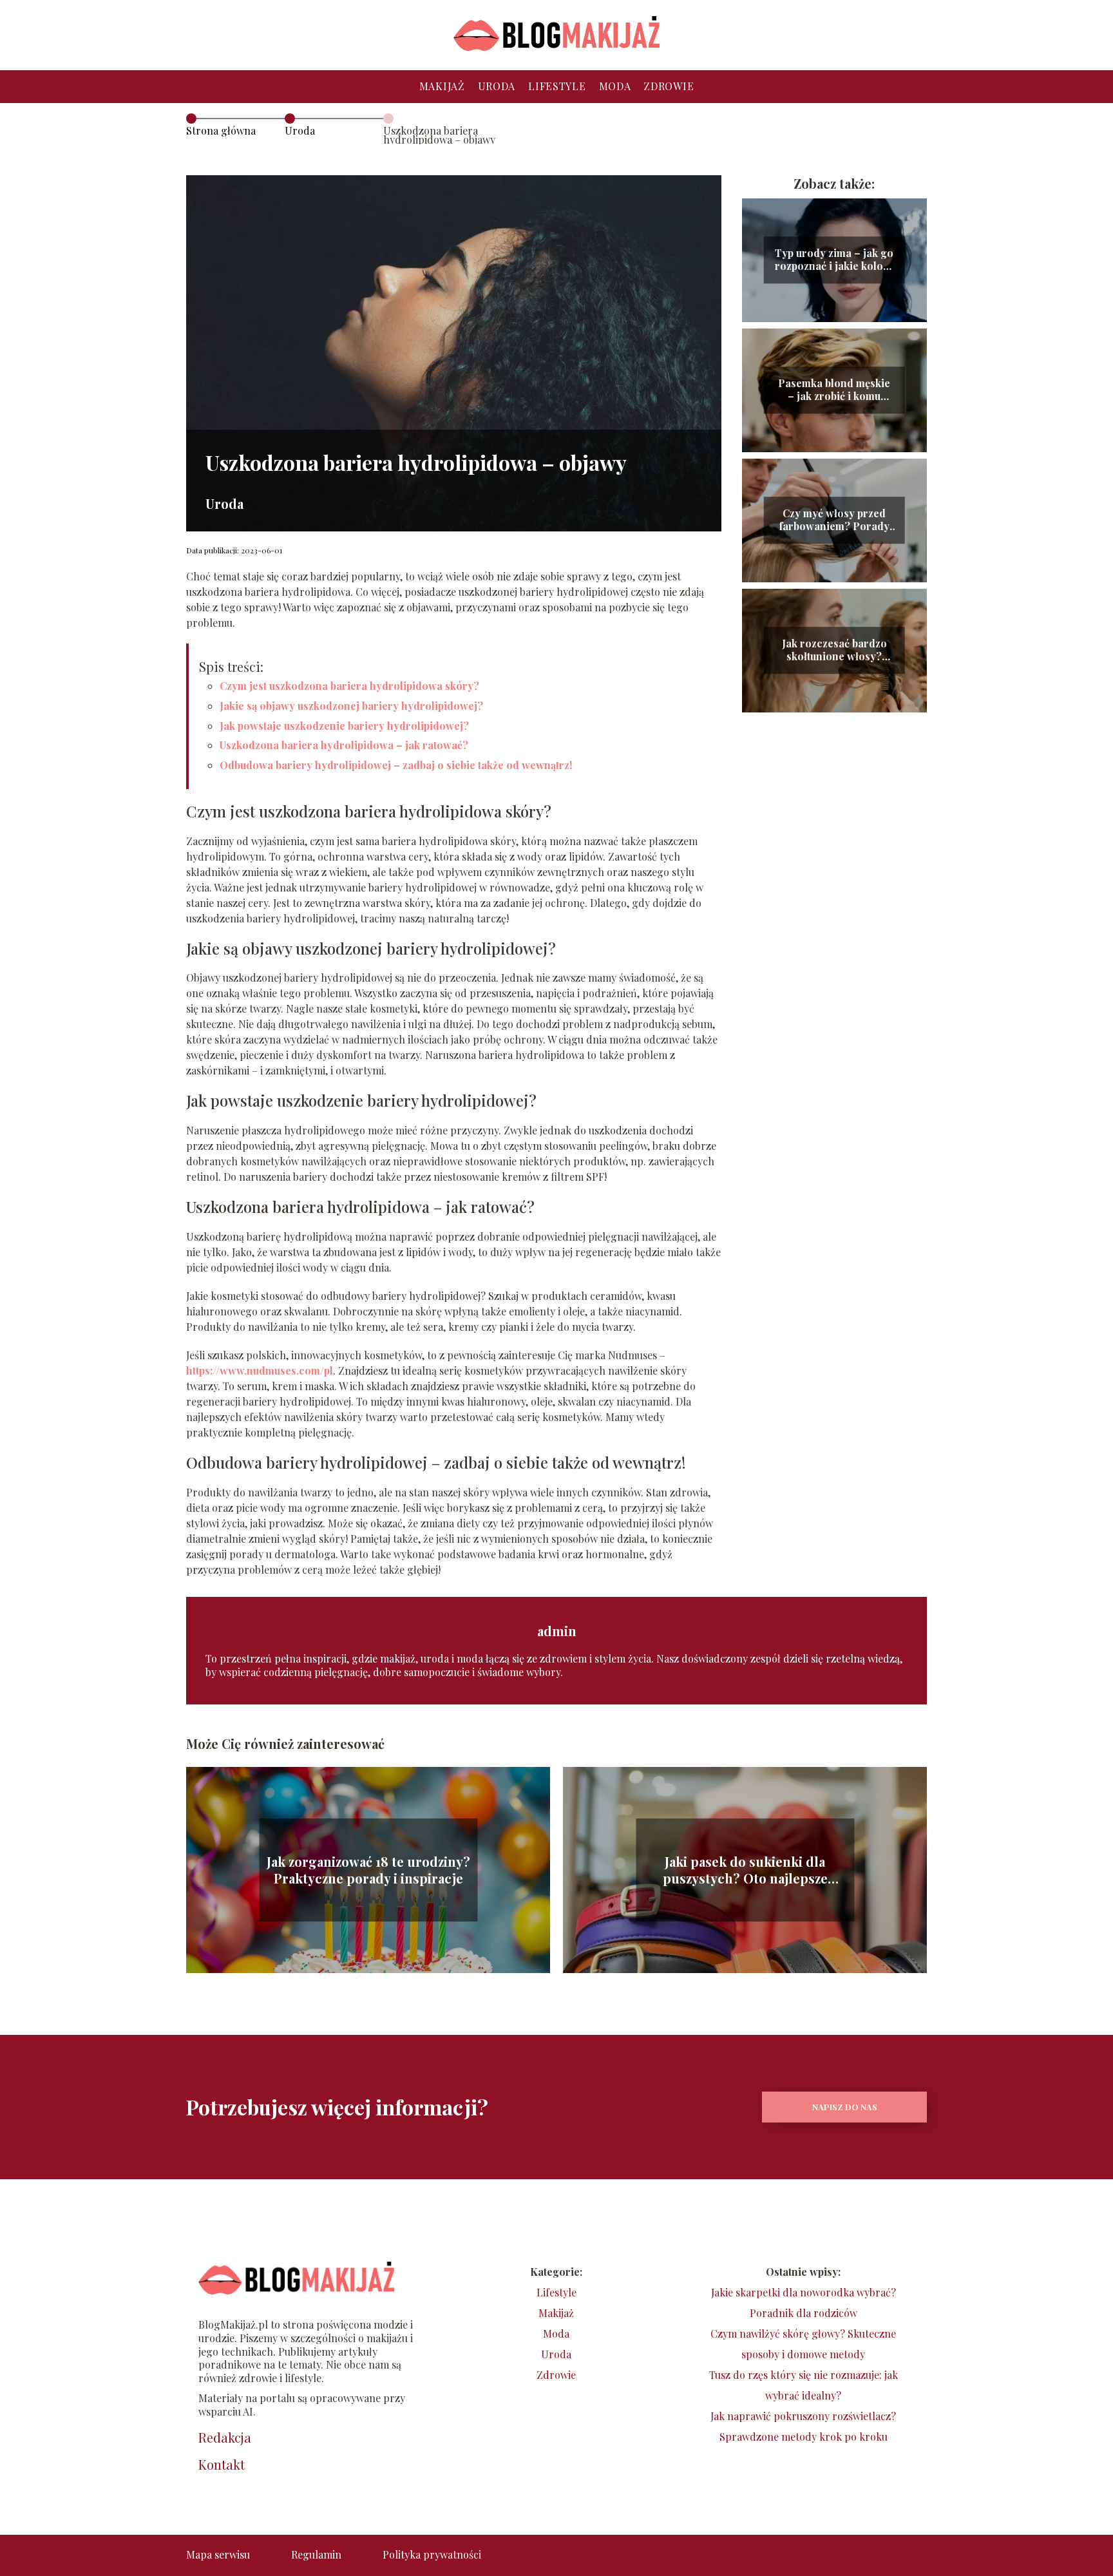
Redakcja (225, 2438)
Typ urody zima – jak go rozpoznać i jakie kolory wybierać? (834, 260)
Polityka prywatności (432, 2554)
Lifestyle (557, 86)
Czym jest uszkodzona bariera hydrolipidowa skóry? (349, 686)
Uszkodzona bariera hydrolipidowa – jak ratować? (344, 745)
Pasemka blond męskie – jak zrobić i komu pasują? (834, 390)
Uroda (497, 86)
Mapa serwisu (218, 2554)
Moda (615, 86)
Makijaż (442, 86)
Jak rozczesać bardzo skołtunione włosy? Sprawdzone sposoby (834, 651)
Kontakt (222, 2465)
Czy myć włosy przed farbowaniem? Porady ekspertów (834, 520)
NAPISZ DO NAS (845, 2107)
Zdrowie (669, 86)
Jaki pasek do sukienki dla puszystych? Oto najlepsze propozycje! (745, 1870)
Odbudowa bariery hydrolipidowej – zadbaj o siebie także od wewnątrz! (396, 765)
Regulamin (316, 2554)
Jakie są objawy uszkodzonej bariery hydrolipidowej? (351, 706)
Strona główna (221, 130)
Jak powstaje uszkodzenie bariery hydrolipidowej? (344, 726)
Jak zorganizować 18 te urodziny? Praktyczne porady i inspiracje (368, 1870)
